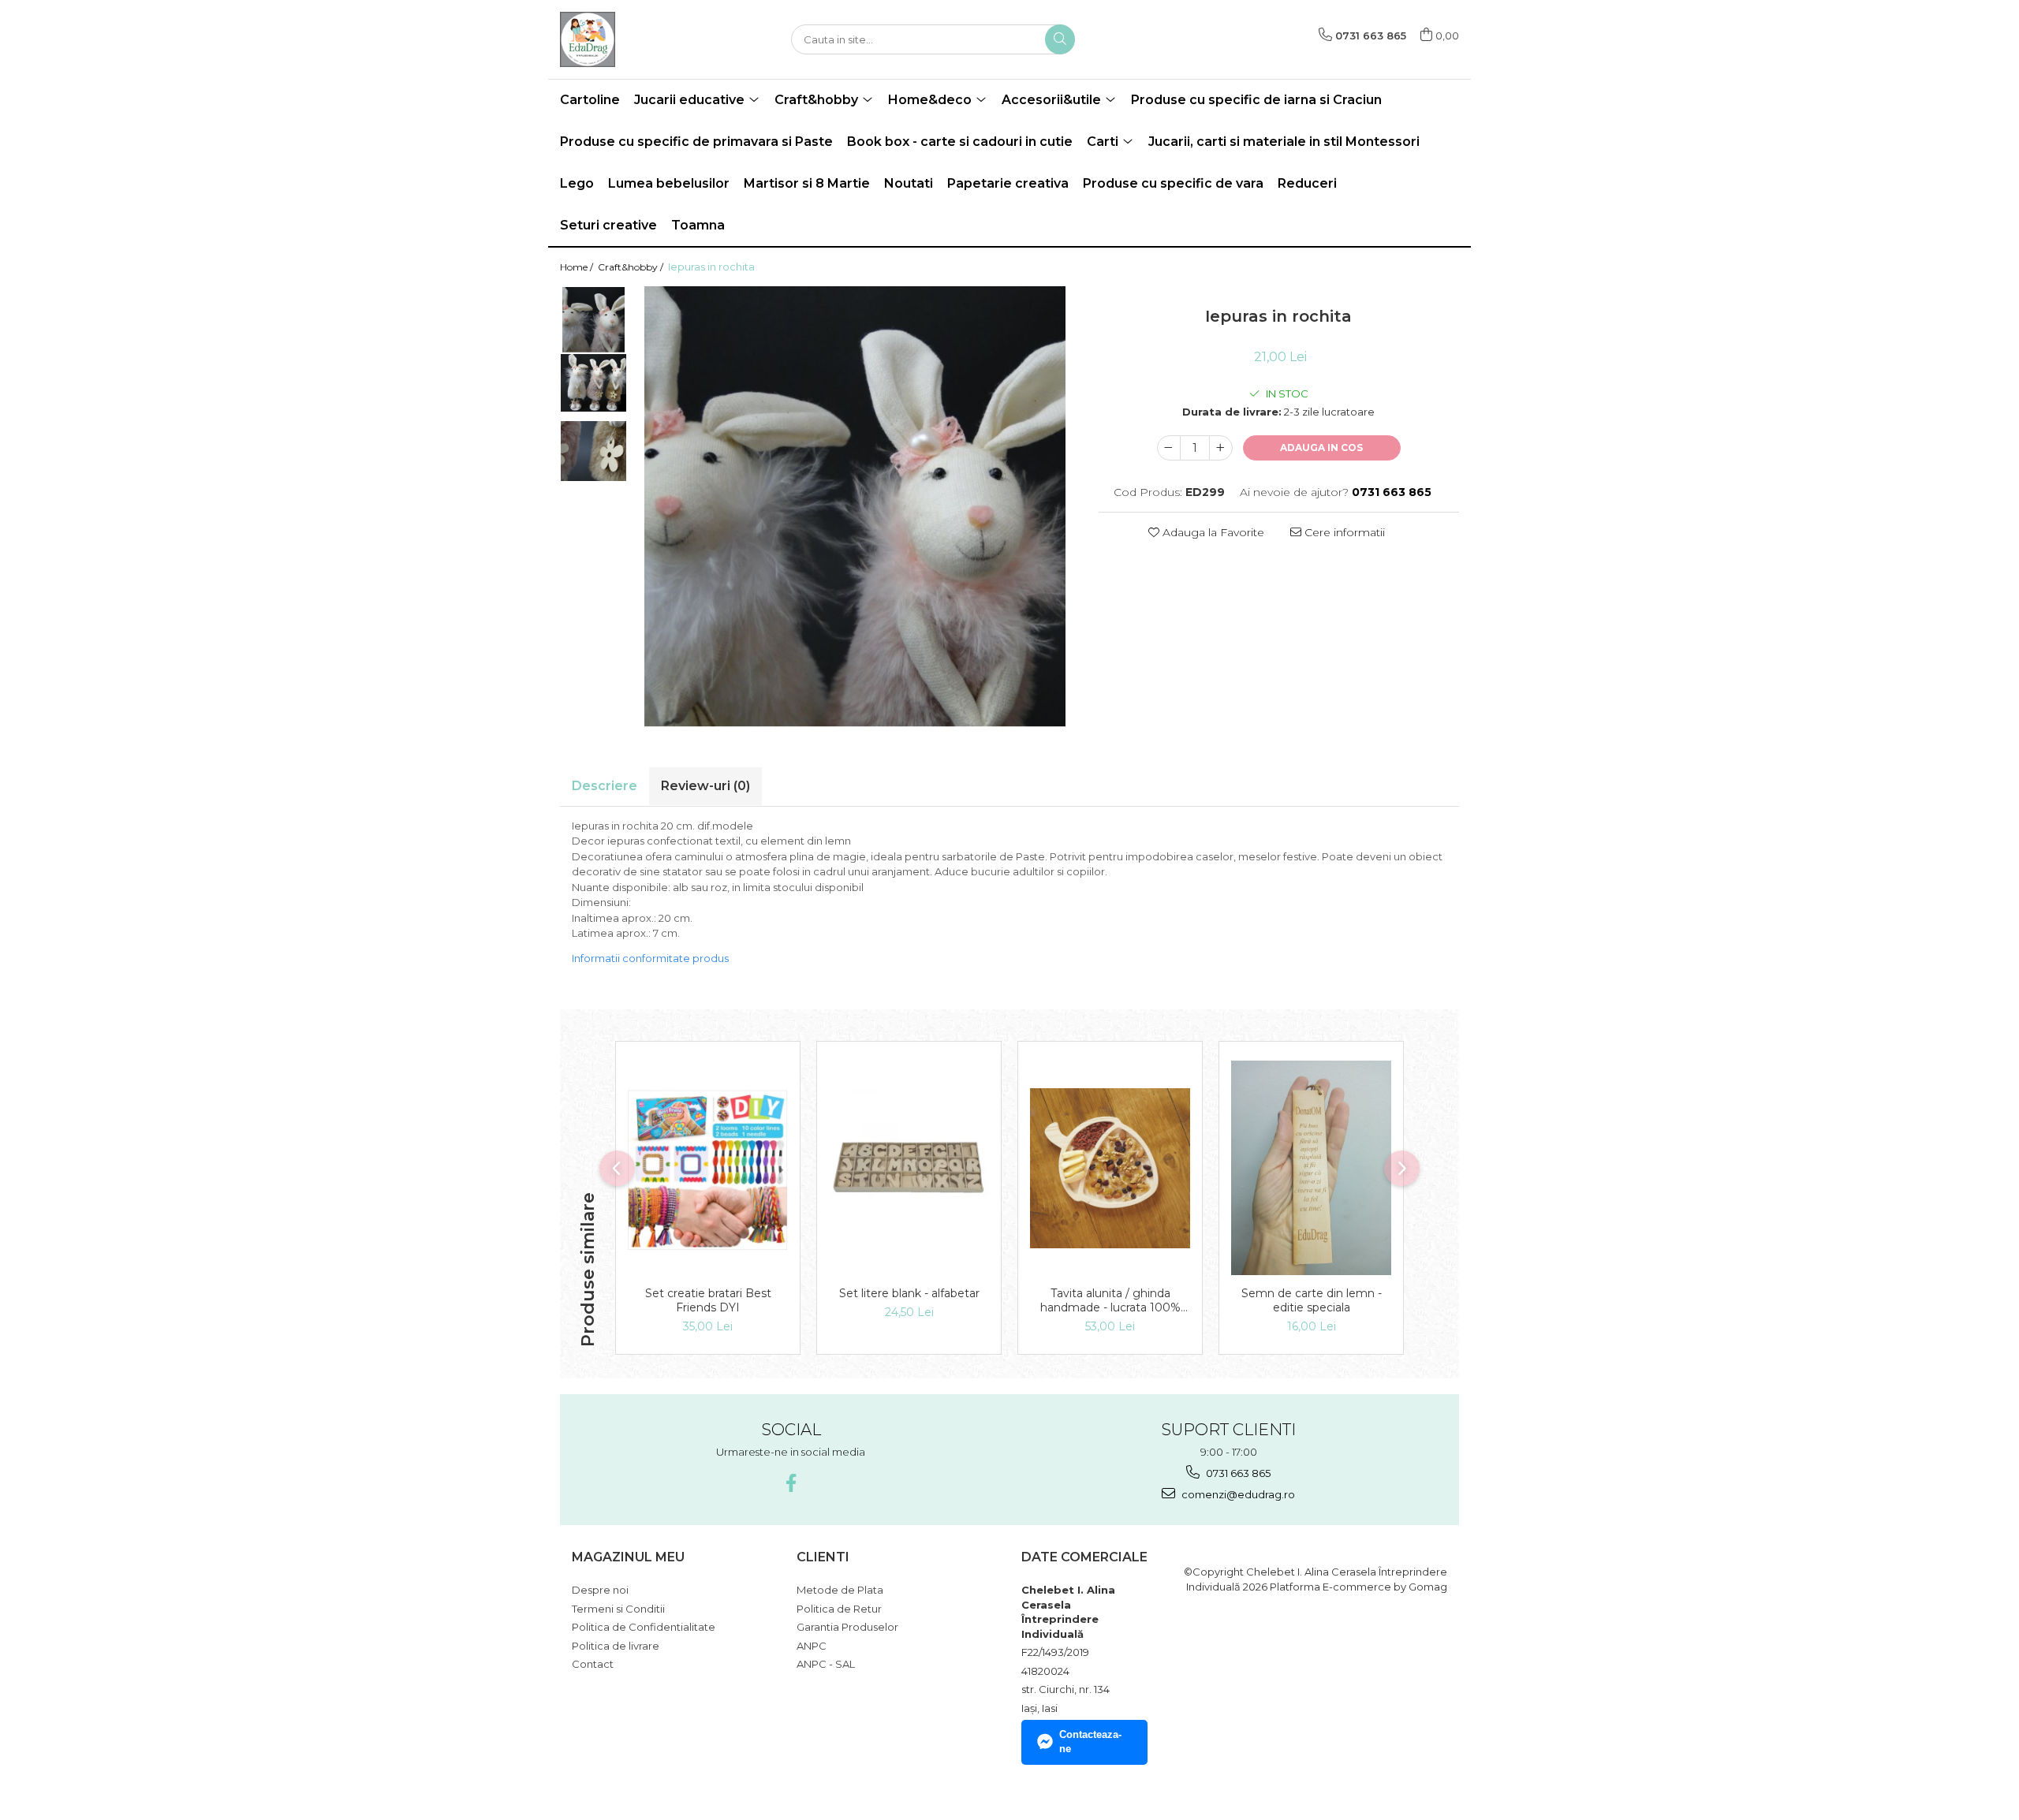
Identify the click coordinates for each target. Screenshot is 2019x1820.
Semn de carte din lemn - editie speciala (1312, 1300)
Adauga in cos (1321, 448)
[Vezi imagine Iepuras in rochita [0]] (593, 320)
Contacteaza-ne (1090, 1742)
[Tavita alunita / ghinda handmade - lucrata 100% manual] (1110, 1168)
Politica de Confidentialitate (644, 1627)
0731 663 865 (1237, 1473)
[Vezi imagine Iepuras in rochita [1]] (593, 383)
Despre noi (600, 1590)
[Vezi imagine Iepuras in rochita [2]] (593, 451)
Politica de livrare (616, 1646)
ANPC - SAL (826, 1664)
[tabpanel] (855, 507)
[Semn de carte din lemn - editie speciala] (1311, 1168)
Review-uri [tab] (705, 786)
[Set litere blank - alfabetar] (909, 1168)
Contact (593, 1664)
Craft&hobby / (632, 267)
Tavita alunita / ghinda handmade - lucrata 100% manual (1110, 1300)
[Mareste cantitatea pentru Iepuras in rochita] (1221, 448)
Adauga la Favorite (1212, 532)
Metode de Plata (840, 1590)
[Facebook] (791, 1483)
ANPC (812, 1646)
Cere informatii (1343, 532)
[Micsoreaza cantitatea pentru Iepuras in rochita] (1169, 448)
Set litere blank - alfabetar (909, 1293)
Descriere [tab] (605, 786)
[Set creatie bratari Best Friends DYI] (708, 1168)
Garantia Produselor (847, 1627)
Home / (578, 267)
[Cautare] (1060, 39)
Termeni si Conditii (618, 1609)
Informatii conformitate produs (650, 958)
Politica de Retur (839, 1609)
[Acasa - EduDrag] (639, 39)
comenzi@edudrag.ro (1237, 1494)
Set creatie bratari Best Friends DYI (708, 1300)
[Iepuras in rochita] (855, 507)
